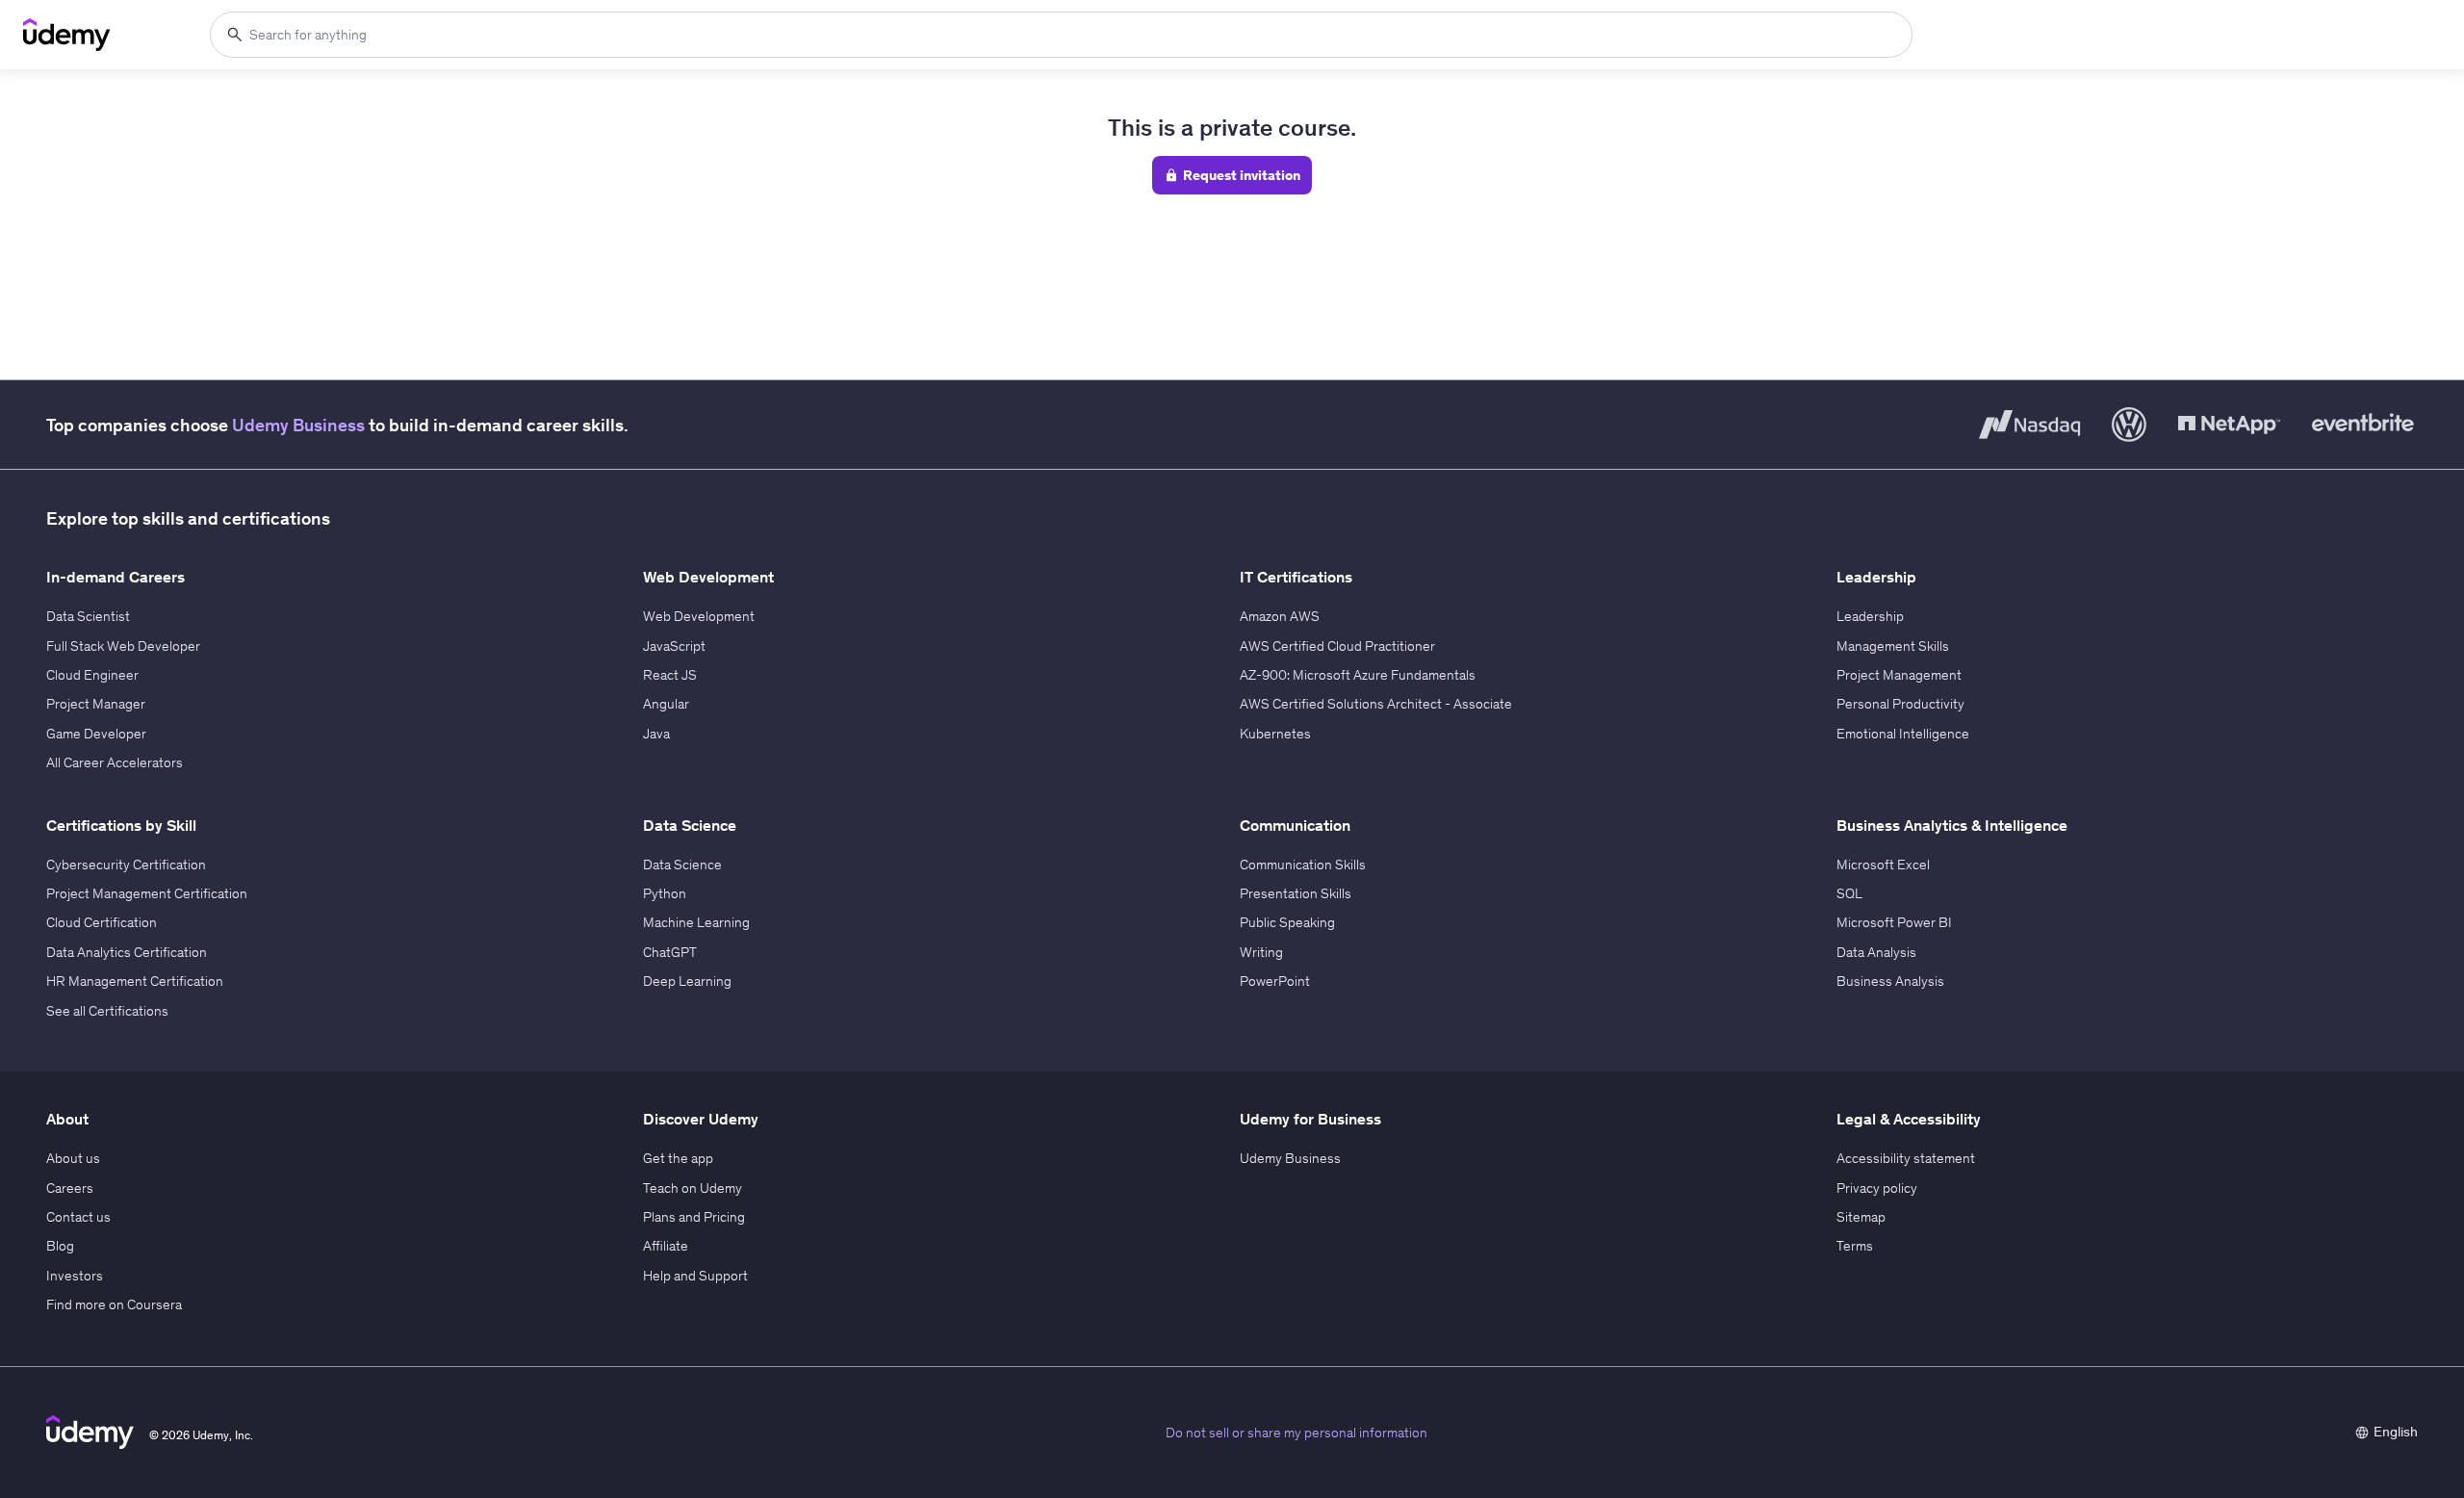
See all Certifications (107, 1011)
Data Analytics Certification (127, 952)
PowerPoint (1275, 981)
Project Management (1899, 675)
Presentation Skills (1296, 893)
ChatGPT (670, 952)
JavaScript (674, 646)
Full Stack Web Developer (123, 646)
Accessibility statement (1906, 1158)
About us (73, 1158)
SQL (1849, 893)
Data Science (682, 865)
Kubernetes (1275, 734)
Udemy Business (298, 425)
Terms (1855, 1246)
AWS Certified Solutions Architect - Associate (1376, 704)
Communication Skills (1303, 865)
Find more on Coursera (114, 1304)
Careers (70, 1188)
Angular (666, 704)
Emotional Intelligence (1903, 734)
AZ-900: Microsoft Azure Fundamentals (1358, 675)
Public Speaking (1287, 922)
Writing (1261, 952)
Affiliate (666, 1246)
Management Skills (1893, 646)
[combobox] (1061, 35)
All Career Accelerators (115, 762)
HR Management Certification (135, 981)
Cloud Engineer (92, 675)
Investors (75, 1276)
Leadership (1870, 616)
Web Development (699, 616)
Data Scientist (88, 616)
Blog (60, 1246)
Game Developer (96, 734)
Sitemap (1861, 1217)
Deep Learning (687, 981)
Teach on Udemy (693, 1188)
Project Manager (96, 704)
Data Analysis (1876, 952)
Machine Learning (696, 922)
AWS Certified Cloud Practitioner (1337, 646)
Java (656, 734)
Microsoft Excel (1883, 865)
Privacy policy (1877, 1188)
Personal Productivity (1900, 704)
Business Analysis (1890, 981)
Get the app (678, 1158)
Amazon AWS (1280, 616)
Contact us (78, 1217)
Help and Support (695, 1276)
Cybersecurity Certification (126, 865)
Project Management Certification (147, 893)
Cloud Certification (102, 922)
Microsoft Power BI (1894, 922)
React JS (670, 675)
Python (665, 893)
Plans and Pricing (694, 1217)
